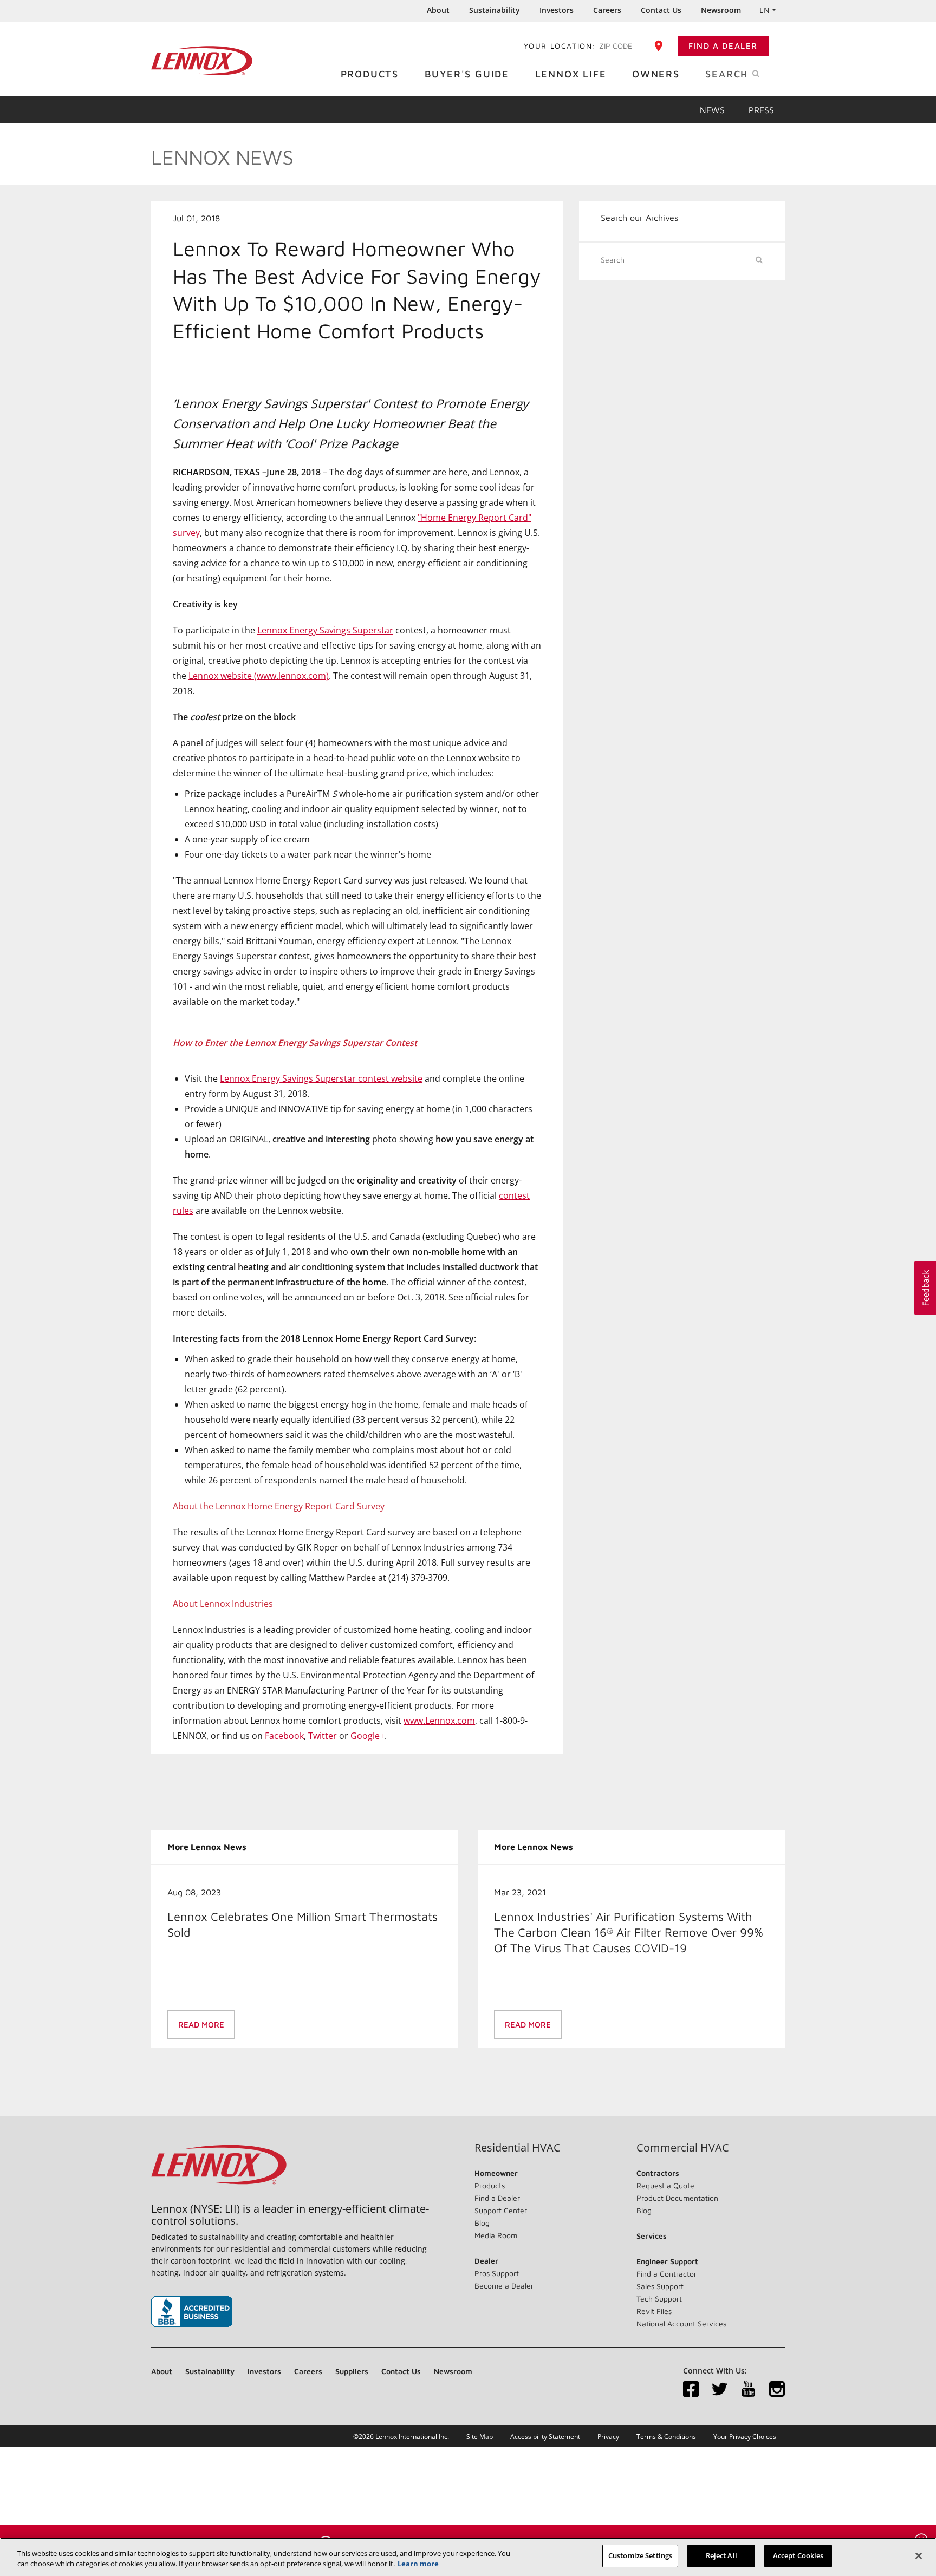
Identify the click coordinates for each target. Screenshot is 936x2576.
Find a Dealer (723, 46)
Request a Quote (665, 2185)
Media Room (496, 2235)
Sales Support (660, 2286)
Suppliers (352, 2371)
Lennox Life (571, 74)
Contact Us (661, 10)
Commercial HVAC (683, 2148)
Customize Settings (640, 2555)
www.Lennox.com (439, 1721)
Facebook (284, 1736)
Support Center (501, 2210)
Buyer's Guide (467, 74)
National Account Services (681, 2323)
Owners (656, 74)
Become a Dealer (504, 2286)
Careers (607, 10)
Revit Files (654, 2311)
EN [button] (765, 10)
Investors (557, 10)
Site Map (480, 2437)
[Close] (919, 2555)
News (712, 110)
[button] (925, 1288)
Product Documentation (677, 2198)
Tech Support (659, 2299)
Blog (482, 2223)
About (438, 10)
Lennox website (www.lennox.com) (259, 676)
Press (761, 110)
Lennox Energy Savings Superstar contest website (321, 1078)
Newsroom (721, 10)
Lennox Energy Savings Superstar (325, 630)
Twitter (323, 1736)
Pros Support (497, 2273)
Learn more (418, 2564)
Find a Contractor (667, 2274)
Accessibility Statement (545, 2437)
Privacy (608, 2437)
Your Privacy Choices (745, 2437)
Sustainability (495, 10)
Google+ (368, 1736)
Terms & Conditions (666, 2437)
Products (370, 74)
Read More (201, 2025)
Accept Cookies (798, 2555)
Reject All (721, 2555)
